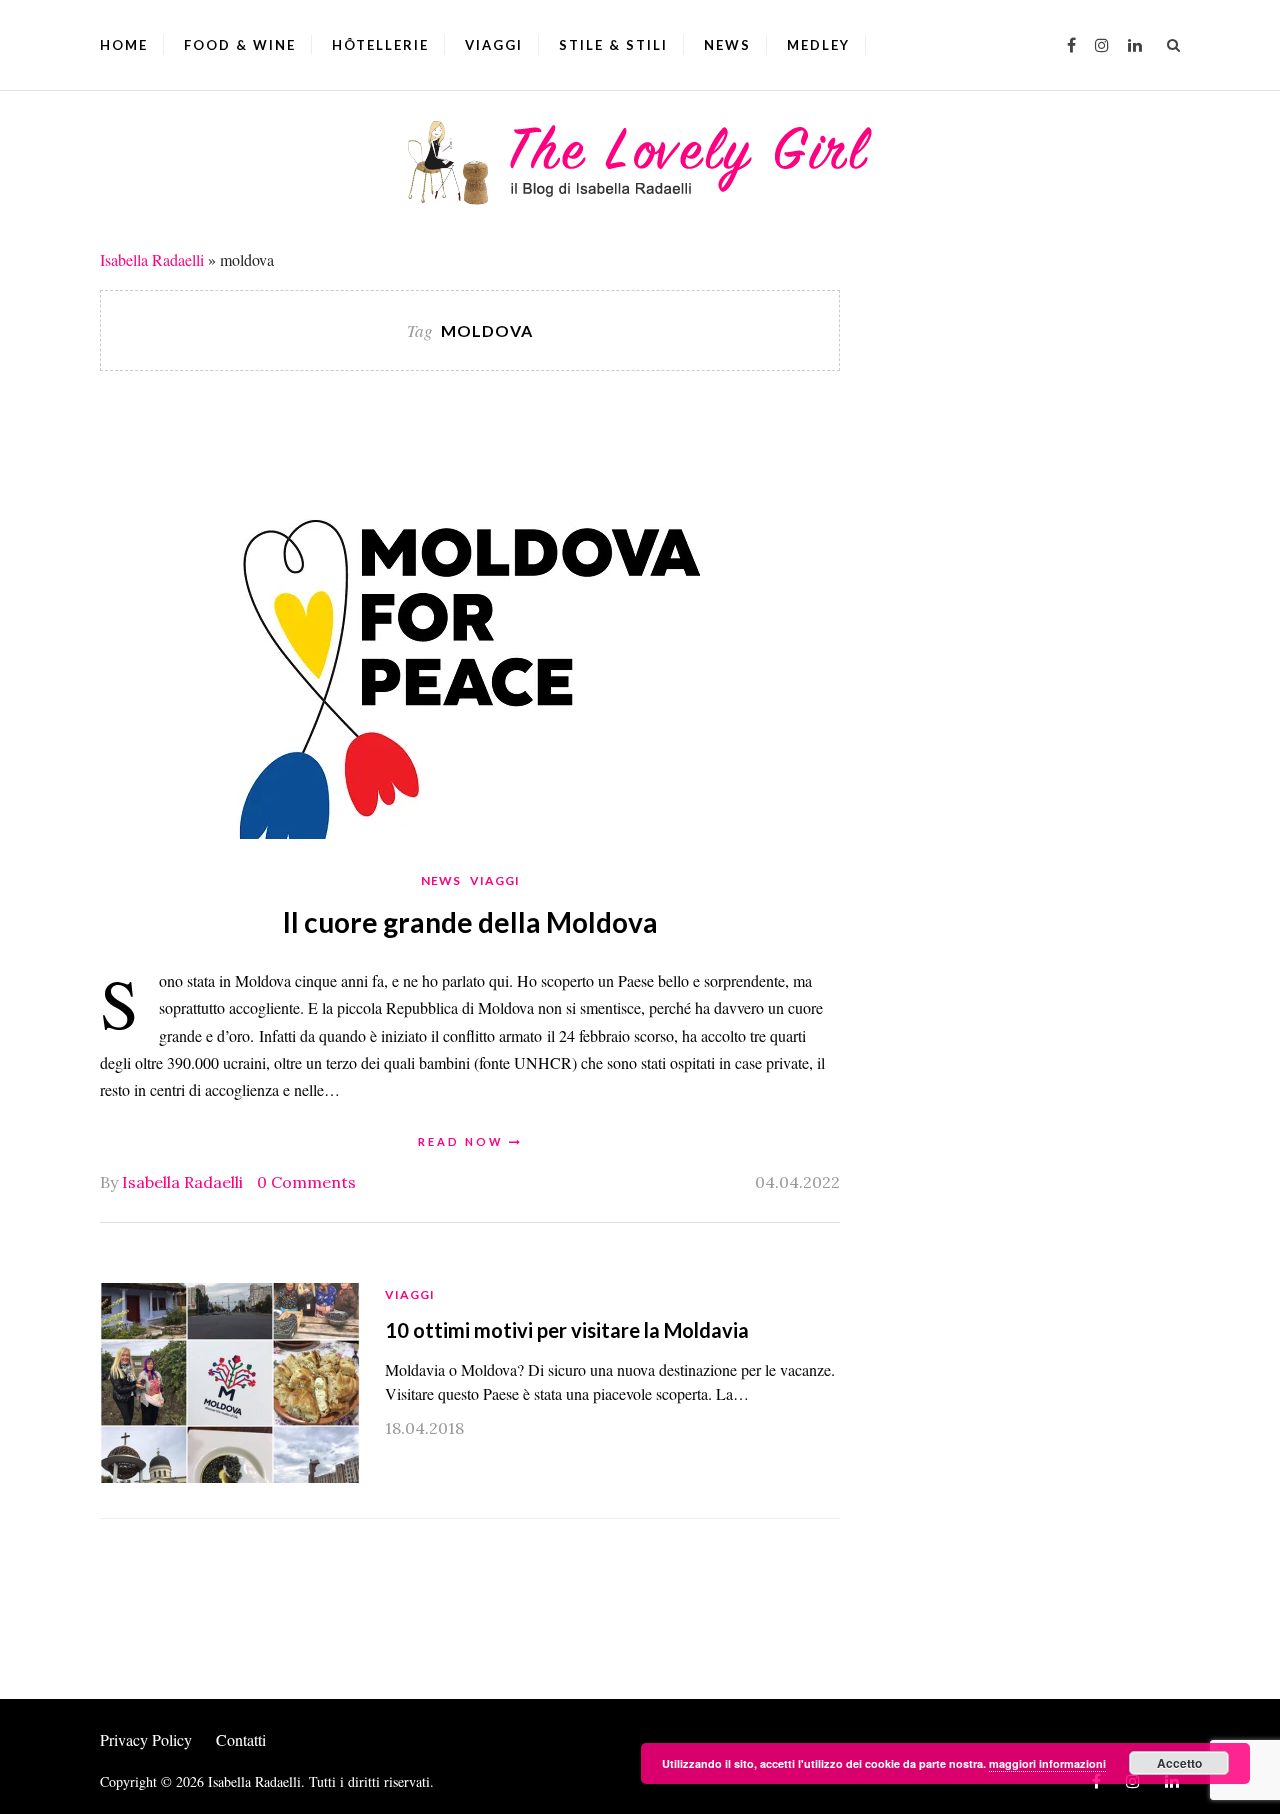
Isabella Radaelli (152, 259)
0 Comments (306, 1182)
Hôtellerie (380, 45)
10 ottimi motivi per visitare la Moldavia (567, 1330)
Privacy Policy (146, 1739)
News (727, 45)
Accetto (1179, 1763)
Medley (818, 45)
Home (124, 45)
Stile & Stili (613, 45)
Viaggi (494, 45)
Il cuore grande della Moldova (470, 922)
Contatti (241, 1739)
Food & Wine (240, 45)
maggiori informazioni (1047, 1763)
